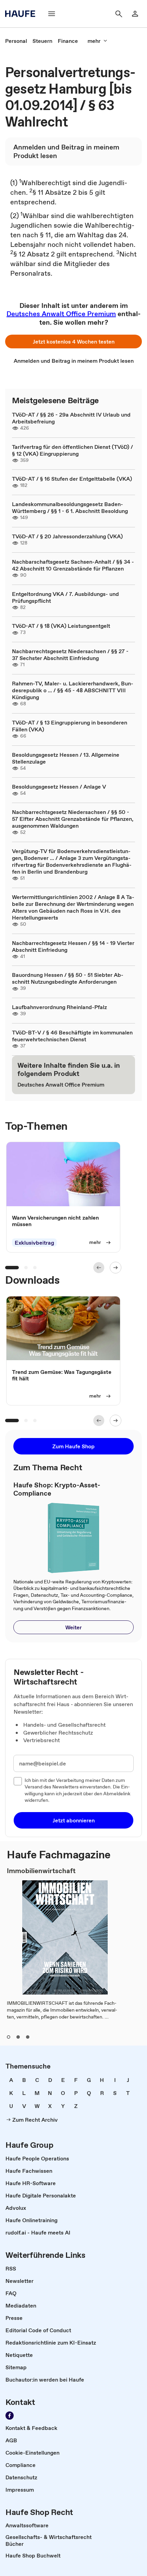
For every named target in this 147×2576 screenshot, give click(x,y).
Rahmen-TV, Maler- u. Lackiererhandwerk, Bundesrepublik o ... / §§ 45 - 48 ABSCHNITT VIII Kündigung (73, 690)
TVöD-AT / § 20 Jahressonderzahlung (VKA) (67, 536)
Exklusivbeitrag (34, 1243)
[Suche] (119, 14)
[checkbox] (18, 1781)
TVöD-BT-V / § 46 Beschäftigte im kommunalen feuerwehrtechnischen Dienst (72, 1036)
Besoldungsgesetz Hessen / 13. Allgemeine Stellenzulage (66, 758)
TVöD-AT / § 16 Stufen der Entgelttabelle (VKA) (72, 479)
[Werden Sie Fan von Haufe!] (10, 2416)
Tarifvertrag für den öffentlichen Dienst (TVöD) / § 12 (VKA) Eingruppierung (72, 450)
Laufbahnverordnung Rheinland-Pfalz (59, 1007)
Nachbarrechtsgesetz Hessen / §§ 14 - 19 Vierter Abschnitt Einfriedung (73, 946)
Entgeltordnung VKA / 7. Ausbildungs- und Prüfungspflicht (65, 597)
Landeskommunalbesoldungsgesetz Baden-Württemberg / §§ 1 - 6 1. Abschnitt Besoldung (70, 507)
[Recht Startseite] (22, 14)
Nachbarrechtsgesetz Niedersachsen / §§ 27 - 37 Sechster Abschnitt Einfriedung (70, 655)
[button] (73, 342)
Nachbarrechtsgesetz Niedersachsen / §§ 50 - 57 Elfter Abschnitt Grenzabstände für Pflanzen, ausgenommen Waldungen (73, 819)
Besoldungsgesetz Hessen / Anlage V (59, 787)
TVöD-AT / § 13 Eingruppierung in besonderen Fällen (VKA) (70, 726)
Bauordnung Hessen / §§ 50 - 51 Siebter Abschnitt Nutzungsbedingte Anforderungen (68, 978)
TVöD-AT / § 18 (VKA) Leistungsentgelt (61, 626)
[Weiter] (116, 1268)
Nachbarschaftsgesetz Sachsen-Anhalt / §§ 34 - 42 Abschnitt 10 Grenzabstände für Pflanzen (73, 565)
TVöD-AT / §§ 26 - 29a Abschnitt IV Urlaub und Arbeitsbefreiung (71, 418)
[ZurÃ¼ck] (99, 1268)
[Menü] (52, 14)
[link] (16, 41)
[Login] (135, 14)
